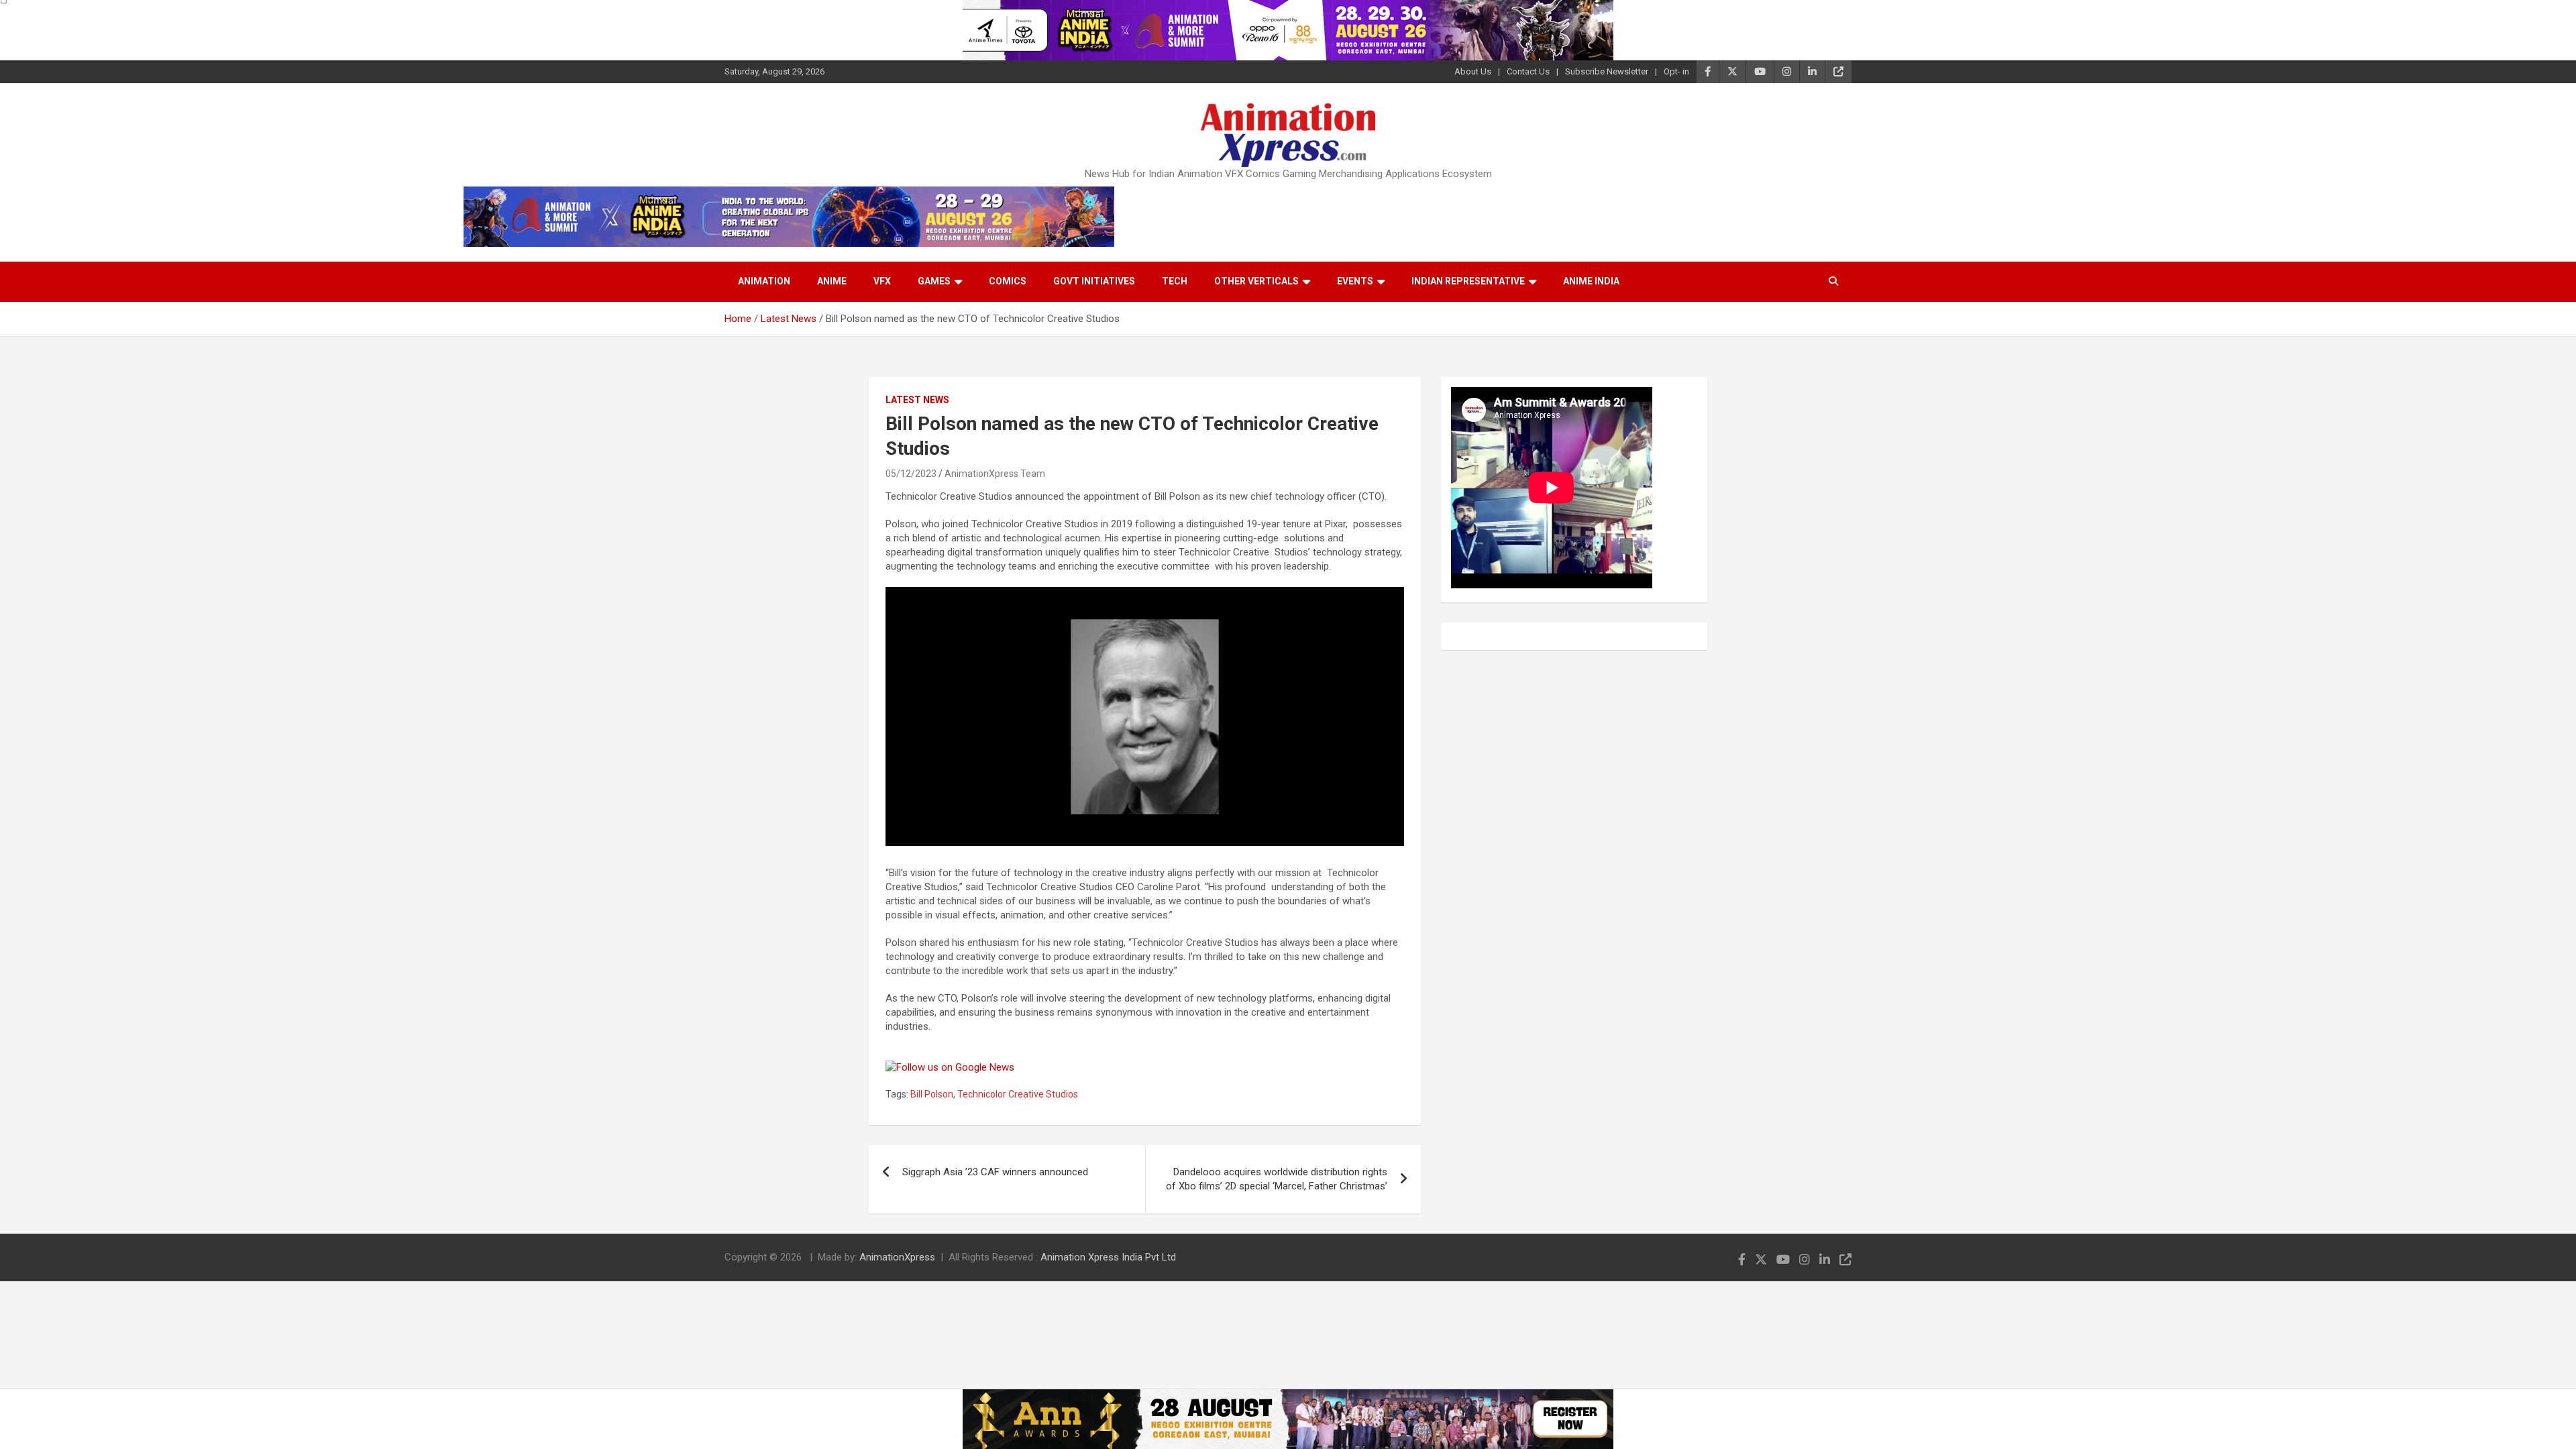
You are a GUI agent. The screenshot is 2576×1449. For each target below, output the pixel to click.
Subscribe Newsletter (1607, 71)
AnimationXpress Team (995, 474)
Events (1355, 281)
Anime (832, 281)
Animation (764, 281)
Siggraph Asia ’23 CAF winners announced (995, 1172)
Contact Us (1528, 71)
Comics (1008, 281)
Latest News (917, 400)
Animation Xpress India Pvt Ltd (1108, 1257)
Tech (1175, 281)
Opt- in (1676, 71)
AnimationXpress (897, 1257)
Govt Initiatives (1094, 281)
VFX (882, 281)
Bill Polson (932, 1094)
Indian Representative (1468, 281)
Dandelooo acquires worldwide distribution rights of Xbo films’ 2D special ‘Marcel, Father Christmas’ (1277, 1179)
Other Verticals (1256, 281)
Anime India (1591, 281)
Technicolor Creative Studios (1018, 1094)
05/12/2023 (911, 474)
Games (934, 281)
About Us (1473, 71)
